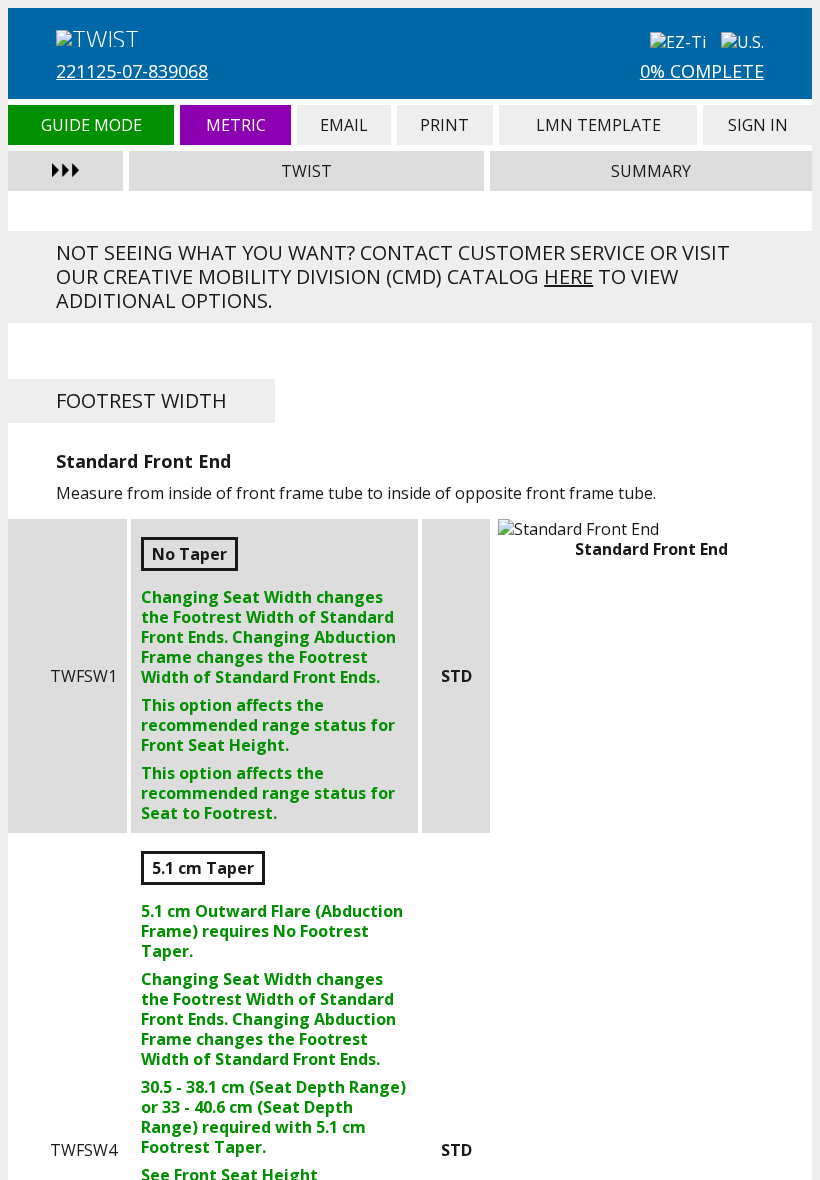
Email (344, 125)
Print (445, 125)
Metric (235, 125)
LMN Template (598, 125)
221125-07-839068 (132, 71)
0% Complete (702, 71)
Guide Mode (91, 125)
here (568, 276)
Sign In (757, 125)
